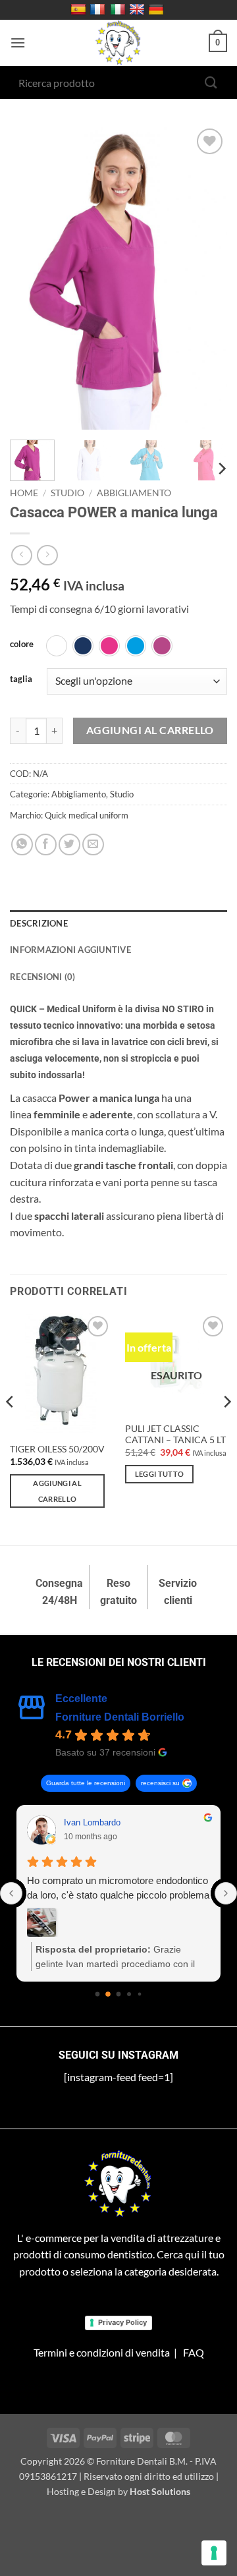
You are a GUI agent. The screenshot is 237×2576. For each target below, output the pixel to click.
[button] (18, 43)
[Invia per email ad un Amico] (93, 844)
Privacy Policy (122, 2322)
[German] (158, 10)
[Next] (206, 277)
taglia (21, 679)
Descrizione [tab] (39, 923)
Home (24, 493)
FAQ (194, 2352)
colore (22, 644)
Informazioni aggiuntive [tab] (70, 950)
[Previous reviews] (11, 1893)
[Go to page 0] (98, 1994)
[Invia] (211, 82)
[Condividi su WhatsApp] (22, 844)
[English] (139, 10)
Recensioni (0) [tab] (43, 977)
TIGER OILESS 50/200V (57, 1449)
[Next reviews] (226, 1893)
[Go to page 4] (140, 1994)
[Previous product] (47, 555)
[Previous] (31, 277)
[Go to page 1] (108, 1994)
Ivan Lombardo (92, 1822)
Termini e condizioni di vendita (102, 2352)
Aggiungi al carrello (150, 730)
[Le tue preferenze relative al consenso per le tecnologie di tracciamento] (214, 2553)
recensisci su (160, 1783)
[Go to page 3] (129, 1994)
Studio (67, 493)
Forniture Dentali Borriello (120, 1717)
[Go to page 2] (119, 1994)
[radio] (57, 646)
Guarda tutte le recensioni (86, 1783)
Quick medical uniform (87, 815)
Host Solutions (160, 2491)
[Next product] (21, 555)
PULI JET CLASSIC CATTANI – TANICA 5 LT (175, 1435)
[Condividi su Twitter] (69, 844)
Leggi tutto (160, 1474)
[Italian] (119, 10)
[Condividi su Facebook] (46, 844)
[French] (99, 10)
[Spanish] (80, 10)
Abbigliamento (134, 493)
